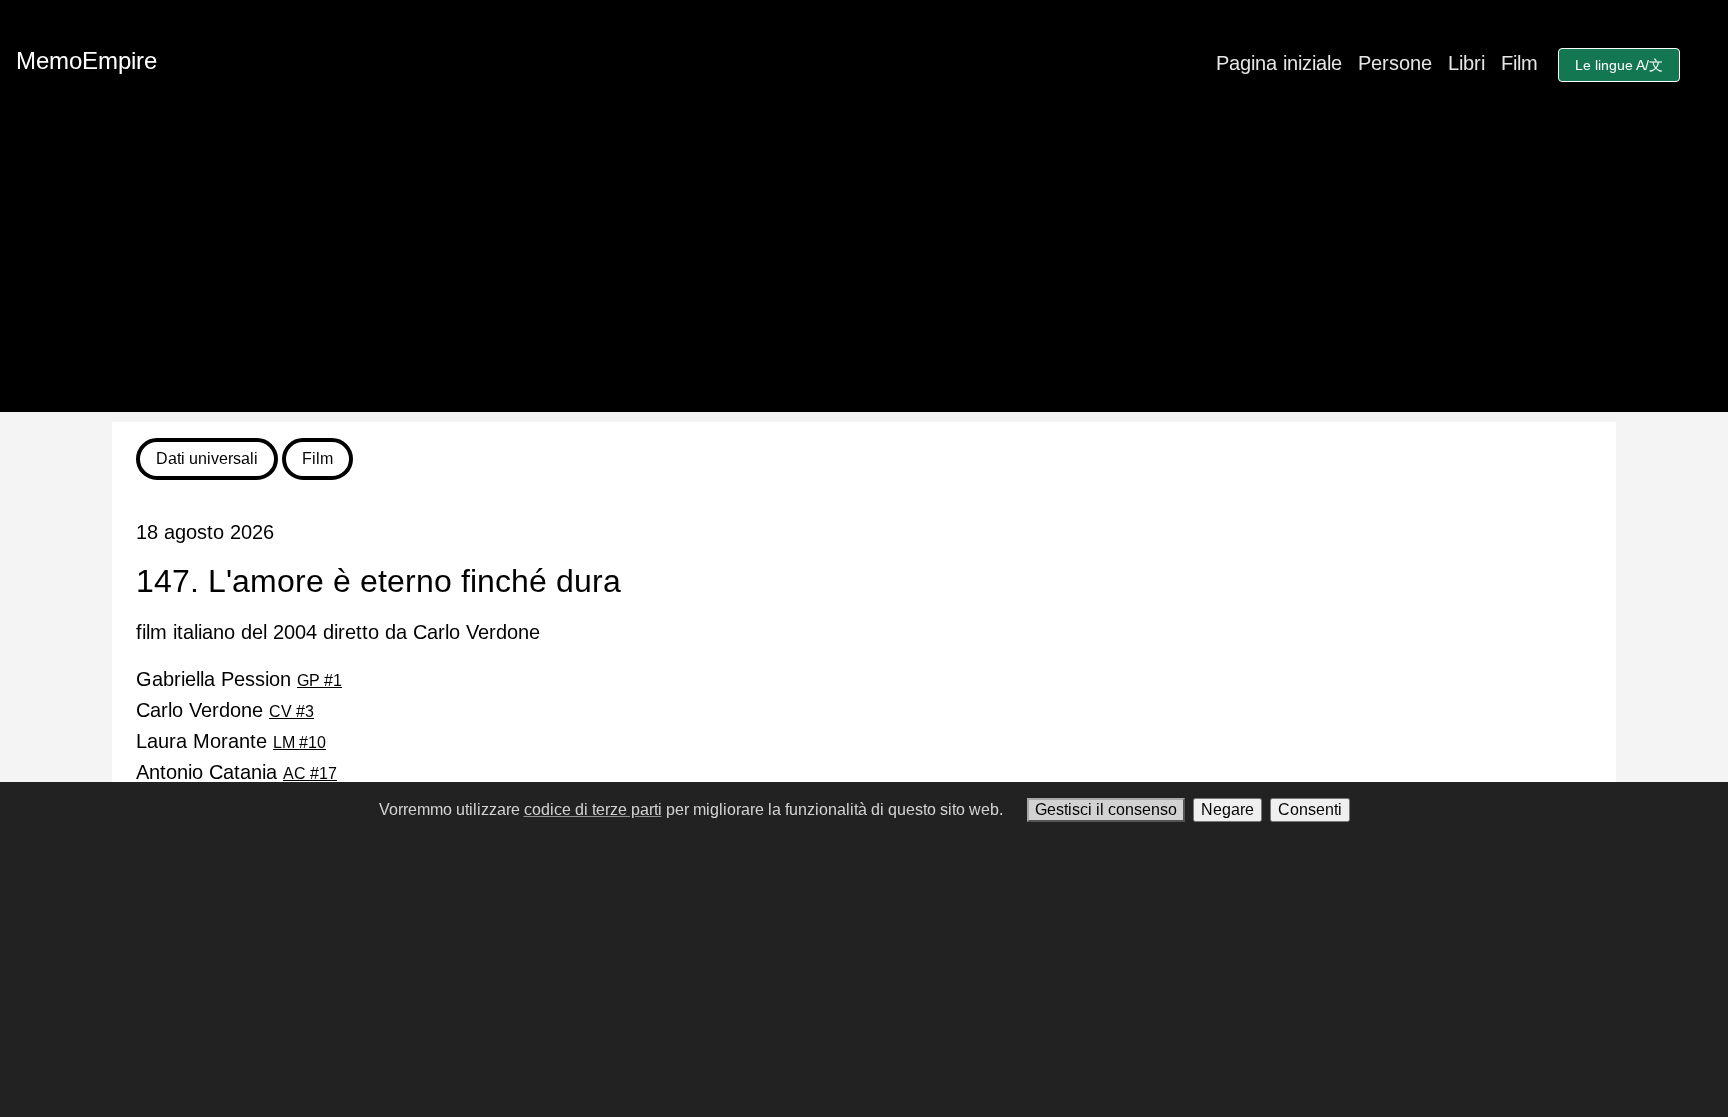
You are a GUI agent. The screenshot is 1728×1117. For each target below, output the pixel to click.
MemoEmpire (86, 60)
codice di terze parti (593, 809)
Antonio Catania (236, 772)
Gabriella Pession (239, 679)
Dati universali (207, 458)
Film (1519, 63)
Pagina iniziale (1279, 63)
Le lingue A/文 (1619, 65)
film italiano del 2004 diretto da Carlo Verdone (338, 632)
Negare (1227, 809)
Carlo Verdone (225, 710)
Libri (1466, 63)
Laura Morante (231, 741)
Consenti (1310, 809)
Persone (1395, 63)
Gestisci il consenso (1106, 809)
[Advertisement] (864, 272)
